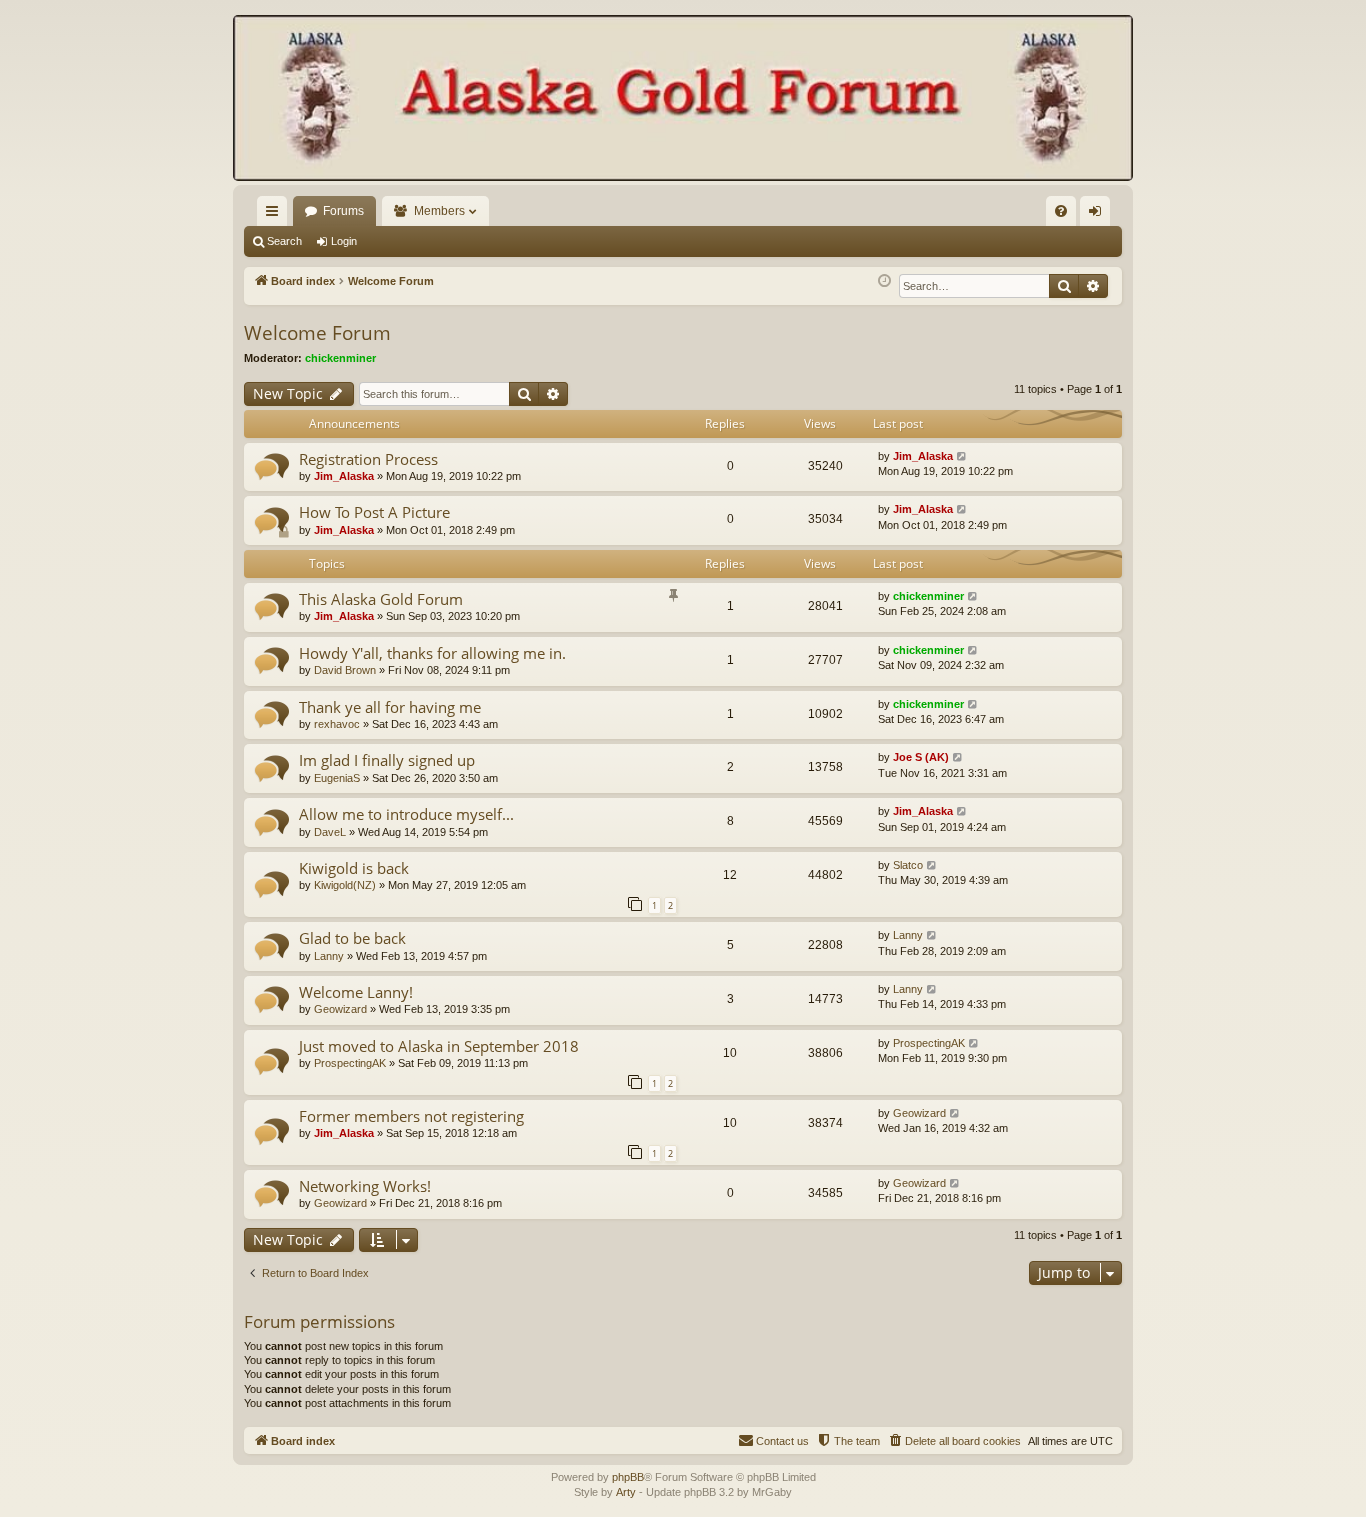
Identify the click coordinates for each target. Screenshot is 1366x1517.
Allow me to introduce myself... (406, 814)
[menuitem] (1061, 211)
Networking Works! (365, 1186)
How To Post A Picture (374, 512)
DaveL (330, 832)
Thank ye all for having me (390, 707)
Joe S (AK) (921, 757)
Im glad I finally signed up (387, 760)
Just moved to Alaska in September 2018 (439, 1046)
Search (284, 241)
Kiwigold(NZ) (345, 885)
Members (439, 211)
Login (344, 241)
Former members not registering (411, 1116)
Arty (626, 1492)
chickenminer (340, 358)
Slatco (908, 865)
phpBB (628, 1477)
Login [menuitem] (1099, 215)
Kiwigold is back (354, 868)
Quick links (276, 215)
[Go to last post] (962, 456)
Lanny (329, 956)
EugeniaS (337, 778)
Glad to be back (352, 938)
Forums (343, 211)
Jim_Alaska (344, 476)
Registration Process (368, 459)
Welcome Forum (317, 333)
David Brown (345, 670)
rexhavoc (337, 724)
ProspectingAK (350, 1063)
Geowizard (340, 1009)
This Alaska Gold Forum (381, 599)
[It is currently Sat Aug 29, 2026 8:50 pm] (884, 281)
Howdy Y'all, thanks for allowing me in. (432, 653)
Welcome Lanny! (356, 992)
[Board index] (683, 100)
